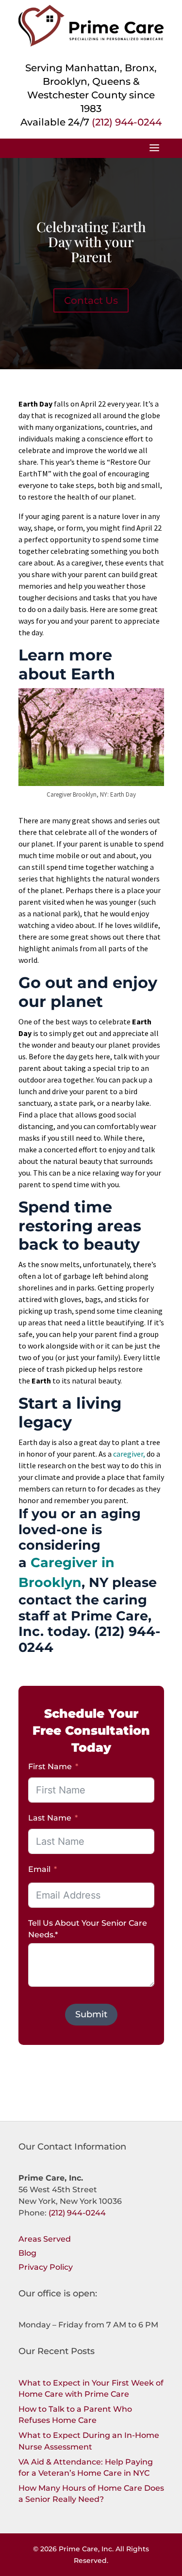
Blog (27, 2253)
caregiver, (129, 1454)
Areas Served (45, 2239)
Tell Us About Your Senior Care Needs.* (88, 1929)
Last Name (50, 1818)
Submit (91, 2014)
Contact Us (91, 300)
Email (39, 1869)
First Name (50, 1767)
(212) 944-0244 (127, 122)
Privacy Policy (46, 2267)
